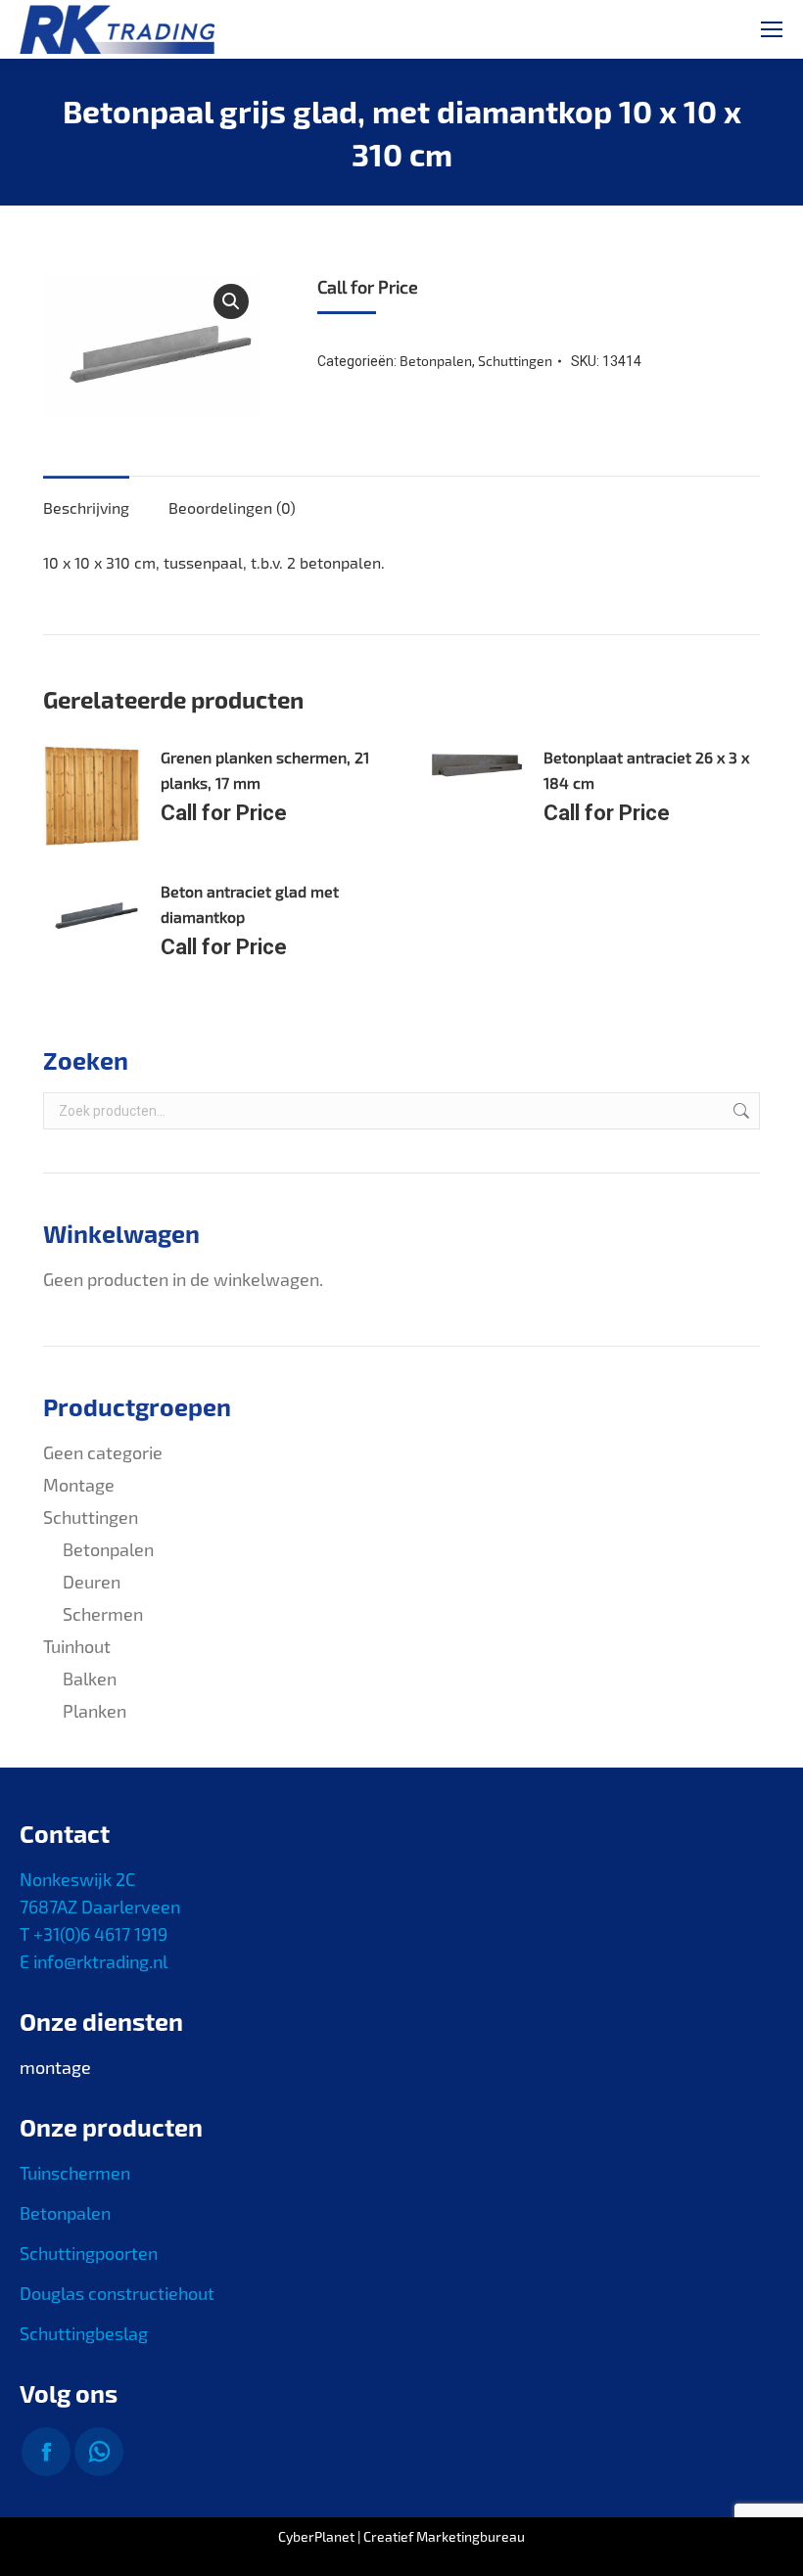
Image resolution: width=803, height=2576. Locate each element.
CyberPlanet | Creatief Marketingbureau (401, 2536)
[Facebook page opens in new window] (46, 2452)
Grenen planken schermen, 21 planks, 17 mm (265, 770)
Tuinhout (77, 1646)
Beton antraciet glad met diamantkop (250, 904)
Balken (90, 1679)
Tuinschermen (75, 2173)
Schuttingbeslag (84, 2333)
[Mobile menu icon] (772, 29)
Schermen (103, 1614)
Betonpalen (436, 361)
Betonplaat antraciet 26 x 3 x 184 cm (646, 770)
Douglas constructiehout (117, 2293)
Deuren (92, 1582)
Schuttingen (515, 361)
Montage (79, 1485)
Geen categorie (103, 1452)
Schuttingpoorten (89, 2253)
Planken (94, 1711)
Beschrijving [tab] (86, 507)
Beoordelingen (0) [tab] (232, 507)
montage (55, 2067)
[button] (231, 301)
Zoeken (739, 1111)
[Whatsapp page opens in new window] (99, 2452)
